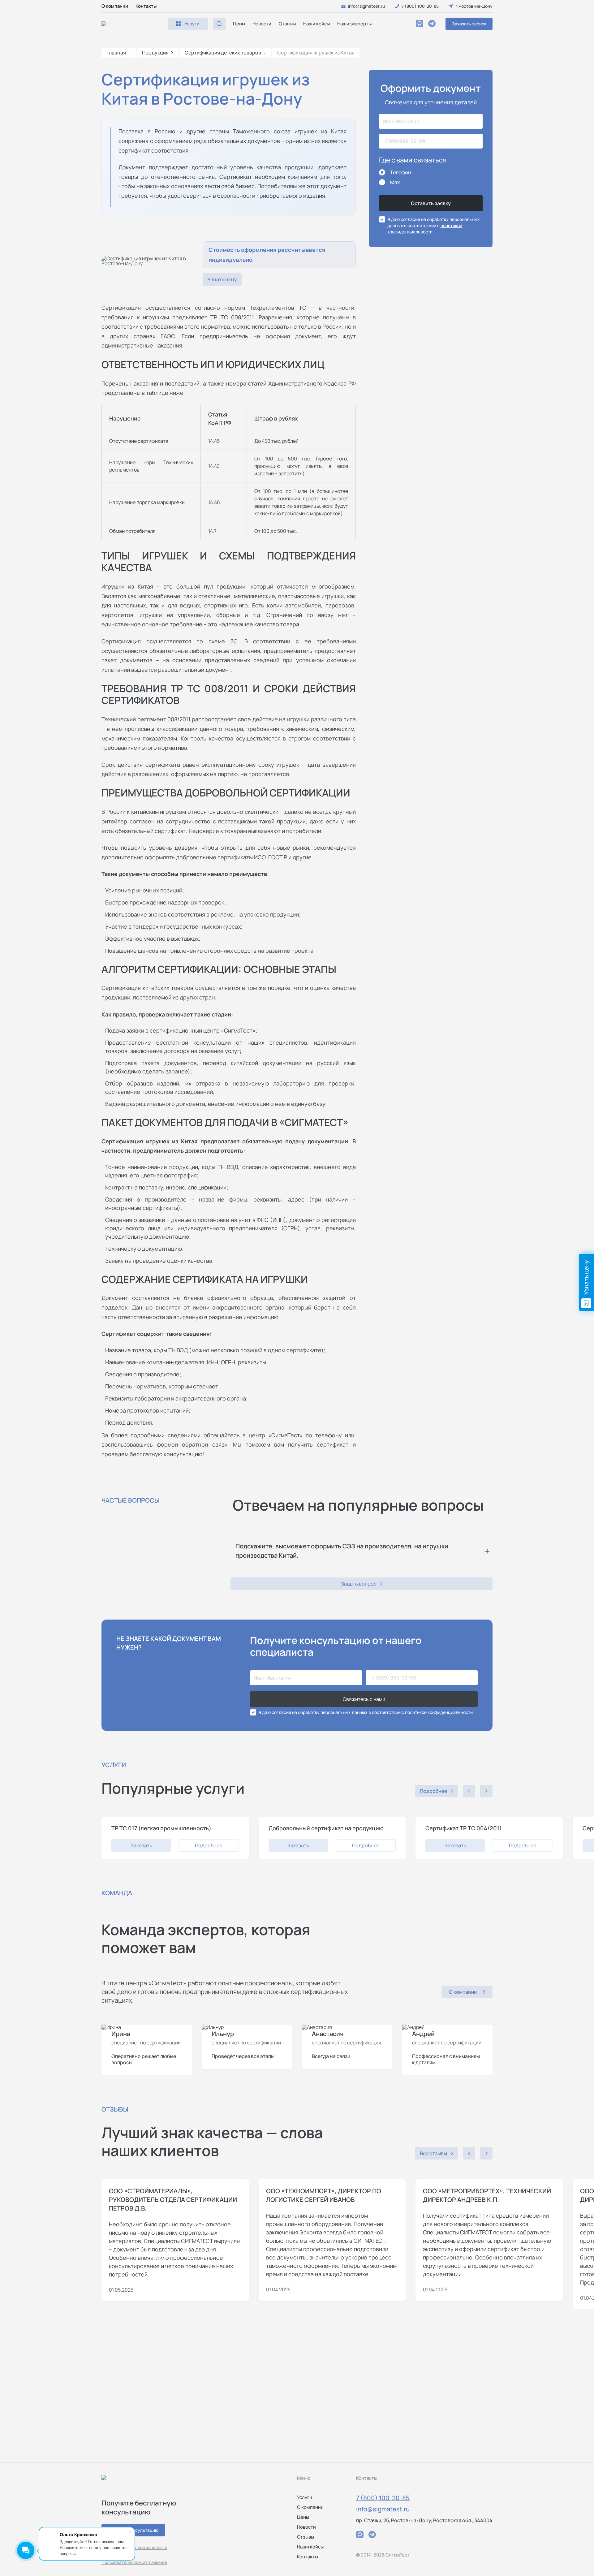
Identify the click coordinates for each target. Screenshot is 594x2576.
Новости (262, 24)
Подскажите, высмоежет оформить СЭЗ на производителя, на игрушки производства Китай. (342, 1551)
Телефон (401, 172)
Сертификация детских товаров (223, 53)
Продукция (155, 53)
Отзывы (287, 24)
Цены (239, 24)
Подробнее (209, 1845)
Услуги (305, 2497)
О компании (115, 6)
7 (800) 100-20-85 (383, 2498)
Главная (116, 53)
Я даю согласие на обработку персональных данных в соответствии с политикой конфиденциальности (366, 1712)
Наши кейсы (316, 24)
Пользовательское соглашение (134, 2562)
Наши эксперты (354, 24)
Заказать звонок (469, 24)
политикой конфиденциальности (425, 229)
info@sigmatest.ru (383, 2509)
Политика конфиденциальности (134, 2547)
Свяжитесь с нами (364, 1699)
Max (395, 182)
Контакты (146, 6)
